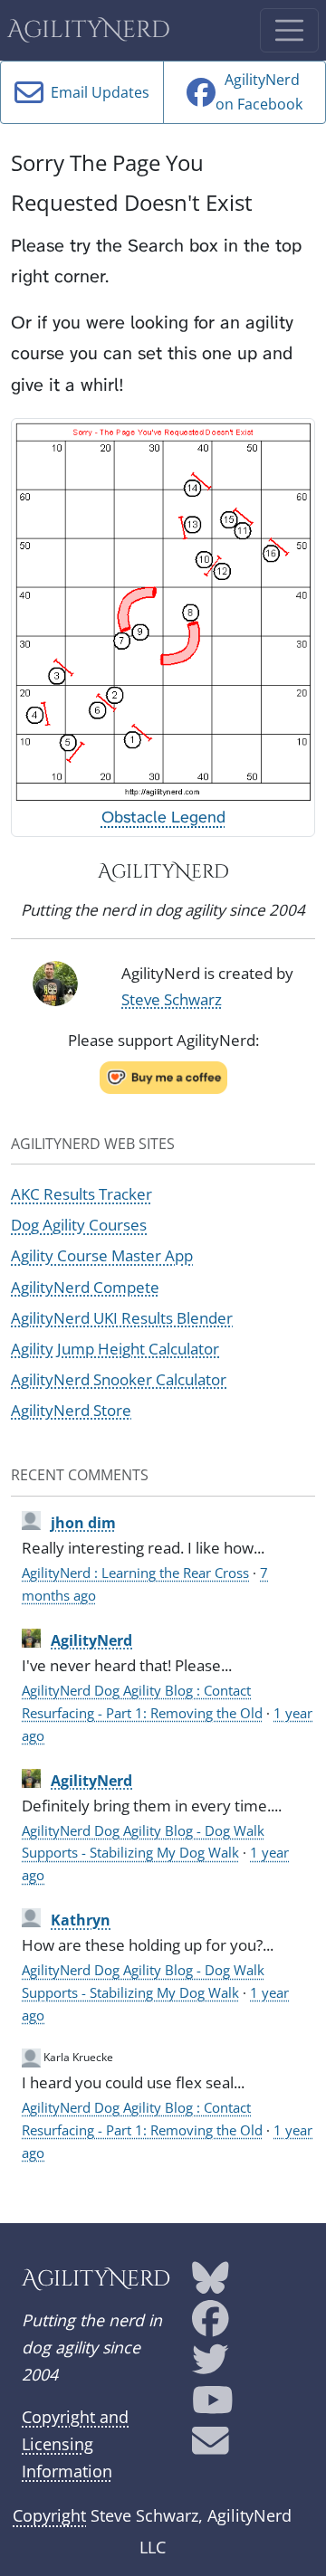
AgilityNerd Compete (85, 1287)
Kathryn (81, 1920)
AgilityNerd (89, 30)
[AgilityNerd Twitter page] (211, 2366)
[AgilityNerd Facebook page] (211, 2325)
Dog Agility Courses (79, 1225)
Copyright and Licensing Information (75, 2444)
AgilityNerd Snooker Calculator (119, 1379)
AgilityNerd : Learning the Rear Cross (135, 1573)
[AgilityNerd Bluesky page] (211, 2285)
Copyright (49, 2515)
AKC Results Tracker (81, 1194)
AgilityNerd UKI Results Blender (122, 1318)
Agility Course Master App (102, 1255)
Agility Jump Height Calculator (115, 1349)
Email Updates (96, 92)
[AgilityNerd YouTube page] (213, 2407)
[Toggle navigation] (289, 30)
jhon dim (83, 1523)
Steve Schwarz (172, 999)
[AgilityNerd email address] (211, 2448)
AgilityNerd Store (71, 1410)
